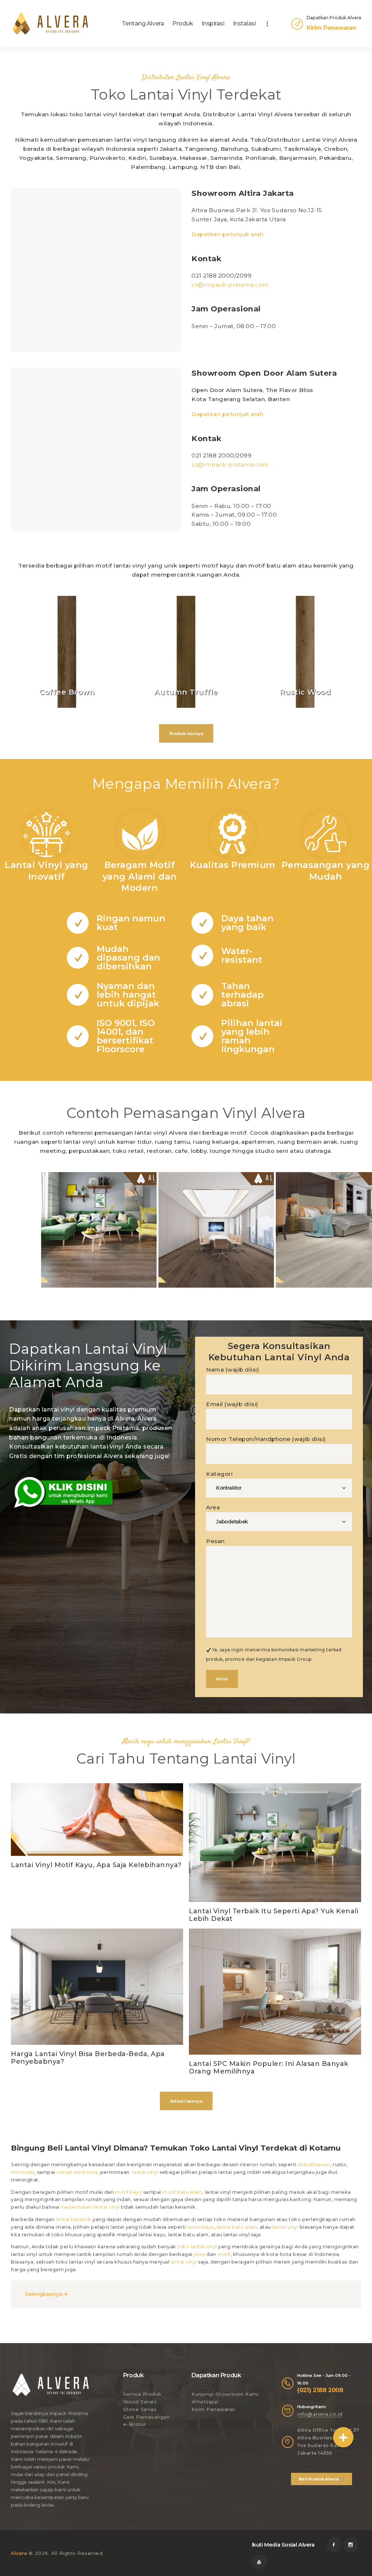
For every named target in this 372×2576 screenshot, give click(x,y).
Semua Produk (142, 2394)
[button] (343, 2437)
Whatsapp (205, 2402)
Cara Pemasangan (147, 2417)
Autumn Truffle (186, 692)
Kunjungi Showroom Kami (225, 2394)
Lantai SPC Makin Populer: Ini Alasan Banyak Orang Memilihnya (269, 2068)
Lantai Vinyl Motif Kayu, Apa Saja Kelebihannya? (96, 1865)
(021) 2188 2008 (320, 2390)
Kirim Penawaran (213, 2409)
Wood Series (140, 2402)
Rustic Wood (305, 692)
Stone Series (140, 2409)
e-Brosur (135, 2424)
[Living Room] (99, 1230)
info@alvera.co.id (320, 2414)
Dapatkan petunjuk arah (227, 234)
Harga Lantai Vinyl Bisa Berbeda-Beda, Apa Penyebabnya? (88, 2058)
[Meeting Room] (216, 1230)
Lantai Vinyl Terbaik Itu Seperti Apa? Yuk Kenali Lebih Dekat (274, 1915)
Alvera (19, 2553)
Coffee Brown (67, 692)
